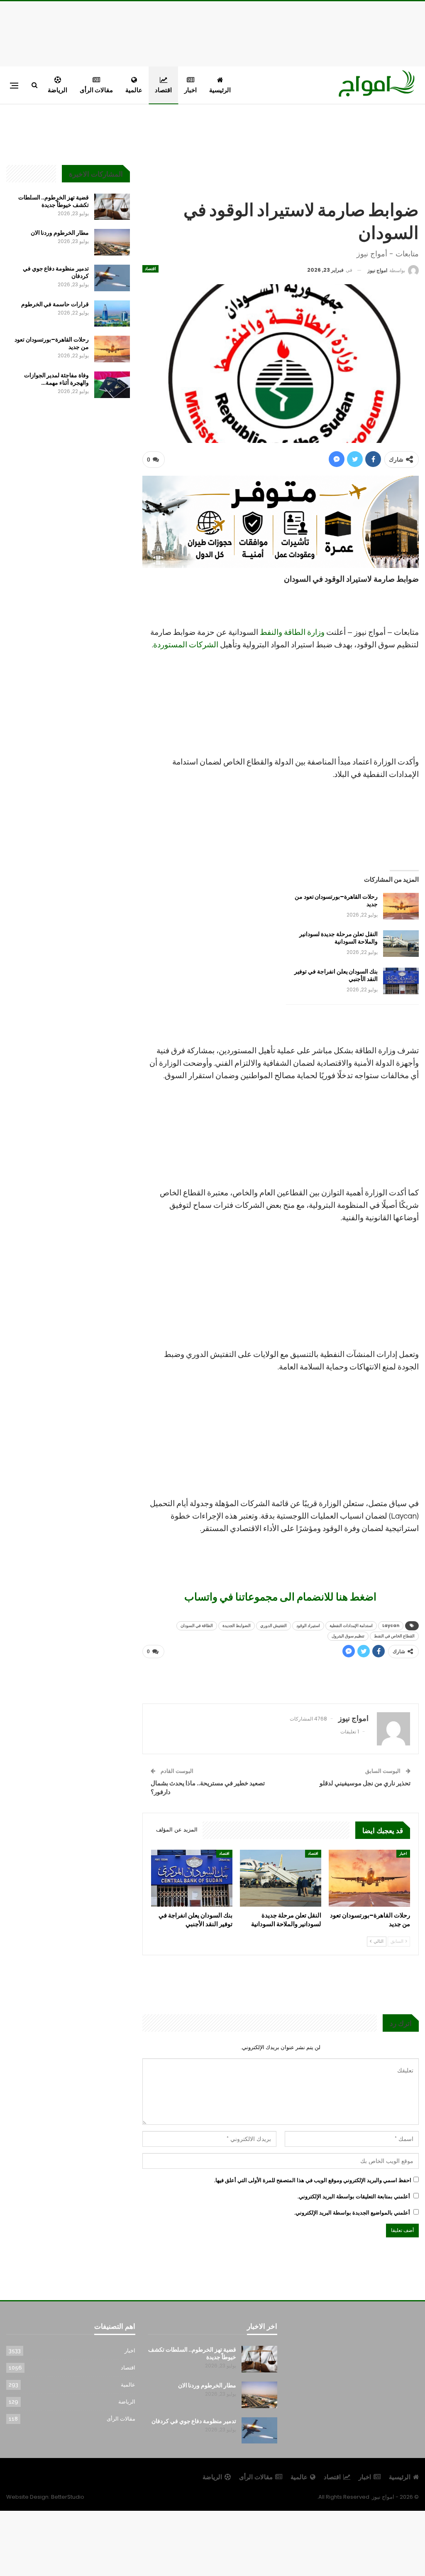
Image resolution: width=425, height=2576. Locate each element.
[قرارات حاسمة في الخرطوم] (112, 314)
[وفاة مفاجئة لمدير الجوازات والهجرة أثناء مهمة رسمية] (112, 385)
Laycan (391, 1626)
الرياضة (57, 90)
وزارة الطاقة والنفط (292, 632)
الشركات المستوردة (186, 645)
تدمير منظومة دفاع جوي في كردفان (56, 272)
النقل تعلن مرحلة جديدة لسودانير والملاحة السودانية (338, 938)
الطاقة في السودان (197, 1626)
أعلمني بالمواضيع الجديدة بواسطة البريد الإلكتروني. (352, 2213)
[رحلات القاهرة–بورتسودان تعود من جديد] (401, 906)
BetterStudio (68, 2497)
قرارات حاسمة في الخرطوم (55, 304)
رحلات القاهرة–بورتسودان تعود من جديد (336, 900)
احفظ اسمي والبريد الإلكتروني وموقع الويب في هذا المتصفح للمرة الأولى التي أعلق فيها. (313, 2180)
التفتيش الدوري (274, 1626)
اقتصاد (163, 90)
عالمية (134, 90)
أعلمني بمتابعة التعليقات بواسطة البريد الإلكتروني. (354, 2196)
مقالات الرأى (96, 90)
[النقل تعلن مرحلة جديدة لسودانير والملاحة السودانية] (401, 944)
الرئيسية (220, 90)
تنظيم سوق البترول (348, 1636)
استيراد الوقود (308, 1626)
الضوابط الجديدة (237, 1626)
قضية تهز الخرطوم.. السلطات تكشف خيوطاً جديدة (54, 201)
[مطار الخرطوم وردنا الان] (112, 242)
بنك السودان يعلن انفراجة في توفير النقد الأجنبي (336, 975)
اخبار (191, 90)
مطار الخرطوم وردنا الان (60, 233)
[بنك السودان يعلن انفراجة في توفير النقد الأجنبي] (401, 981)
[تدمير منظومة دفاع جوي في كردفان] (112, 278)
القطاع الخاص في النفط (394, 1636)
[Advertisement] (212, 32)
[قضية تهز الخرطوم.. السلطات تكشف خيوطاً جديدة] (112, 207)
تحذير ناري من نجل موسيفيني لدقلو (365, 1783)
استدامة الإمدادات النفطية (351, 1626)
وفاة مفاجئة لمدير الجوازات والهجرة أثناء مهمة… (56, 379)
